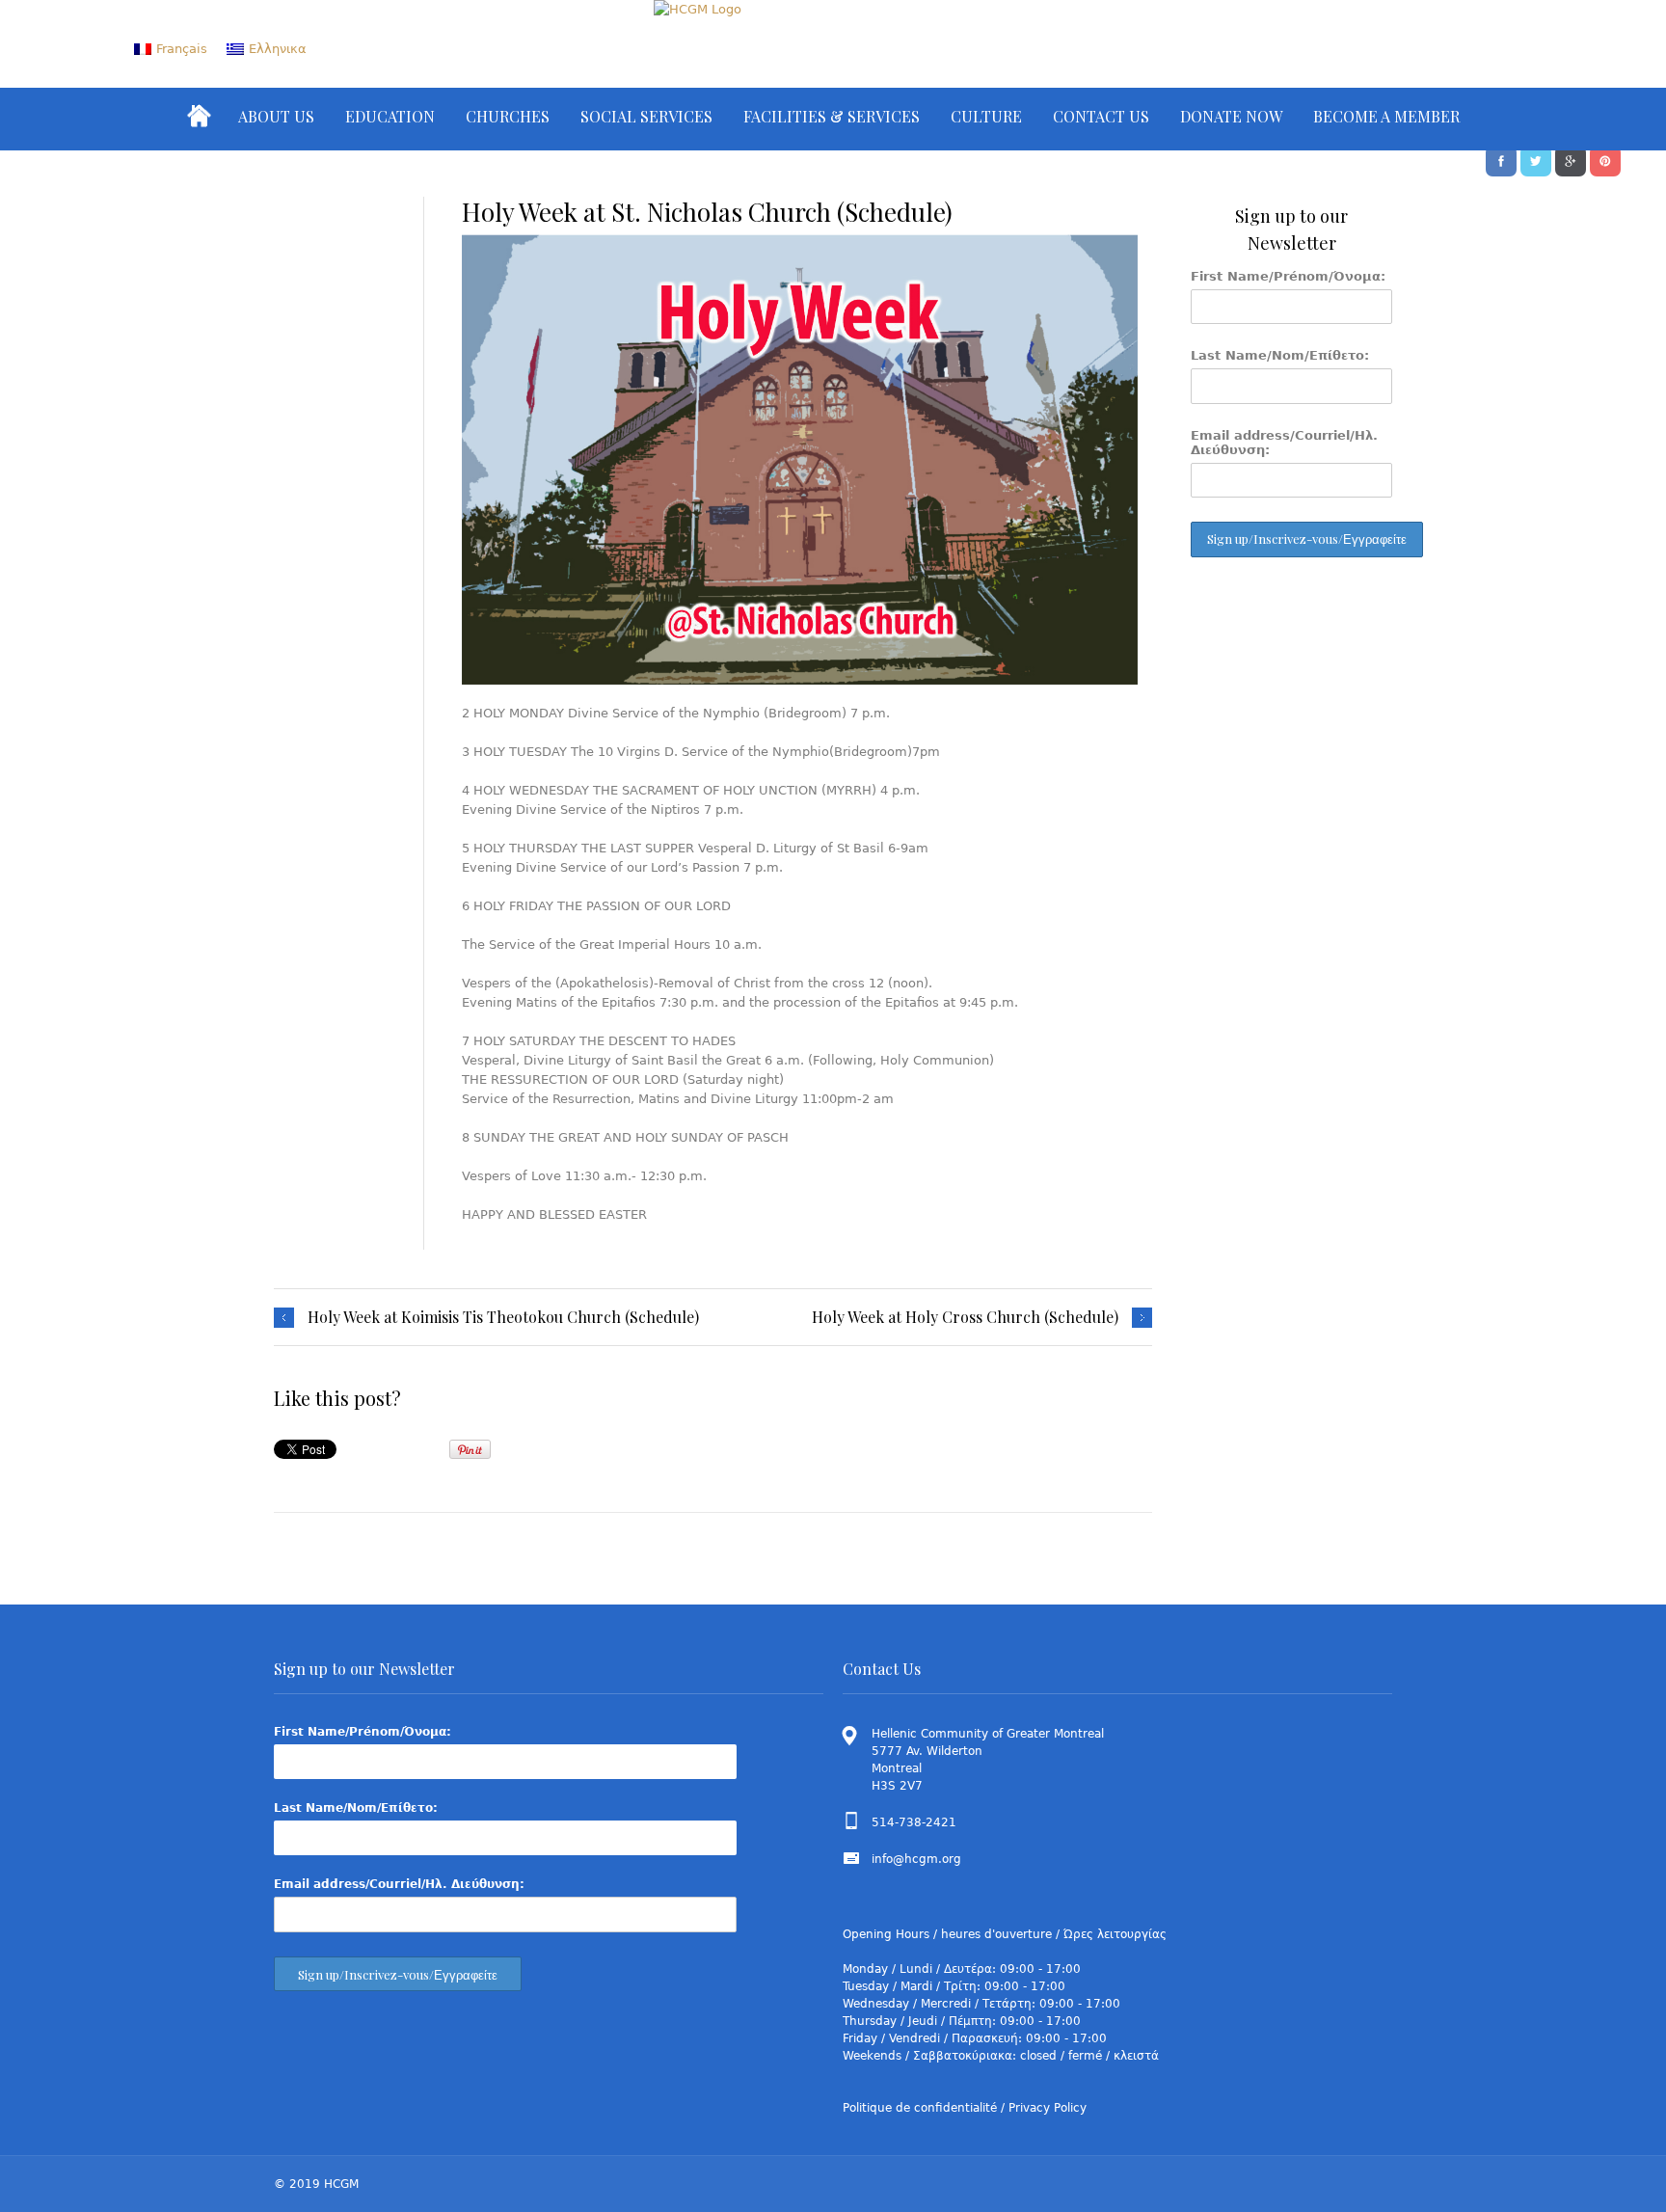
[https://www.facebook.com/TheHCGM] (1501, 159)
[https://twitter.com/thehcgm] (1536, 159)
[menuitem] (171, 49)
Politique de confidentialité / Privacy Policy (965, 2108)
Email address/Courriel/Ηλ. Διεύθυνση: (1284, 443)
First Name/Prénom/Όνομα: (1288, 276)
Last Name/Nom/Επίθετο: (1280, 355)
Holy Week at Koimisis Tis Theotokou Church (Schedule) (503, 1317)
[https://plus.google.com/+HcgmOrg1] (1571, 159)
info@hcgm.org (916, 1859)
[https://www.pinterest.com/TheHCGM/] (1605, 159)
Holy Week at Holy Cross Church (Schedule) (965, 1317)
